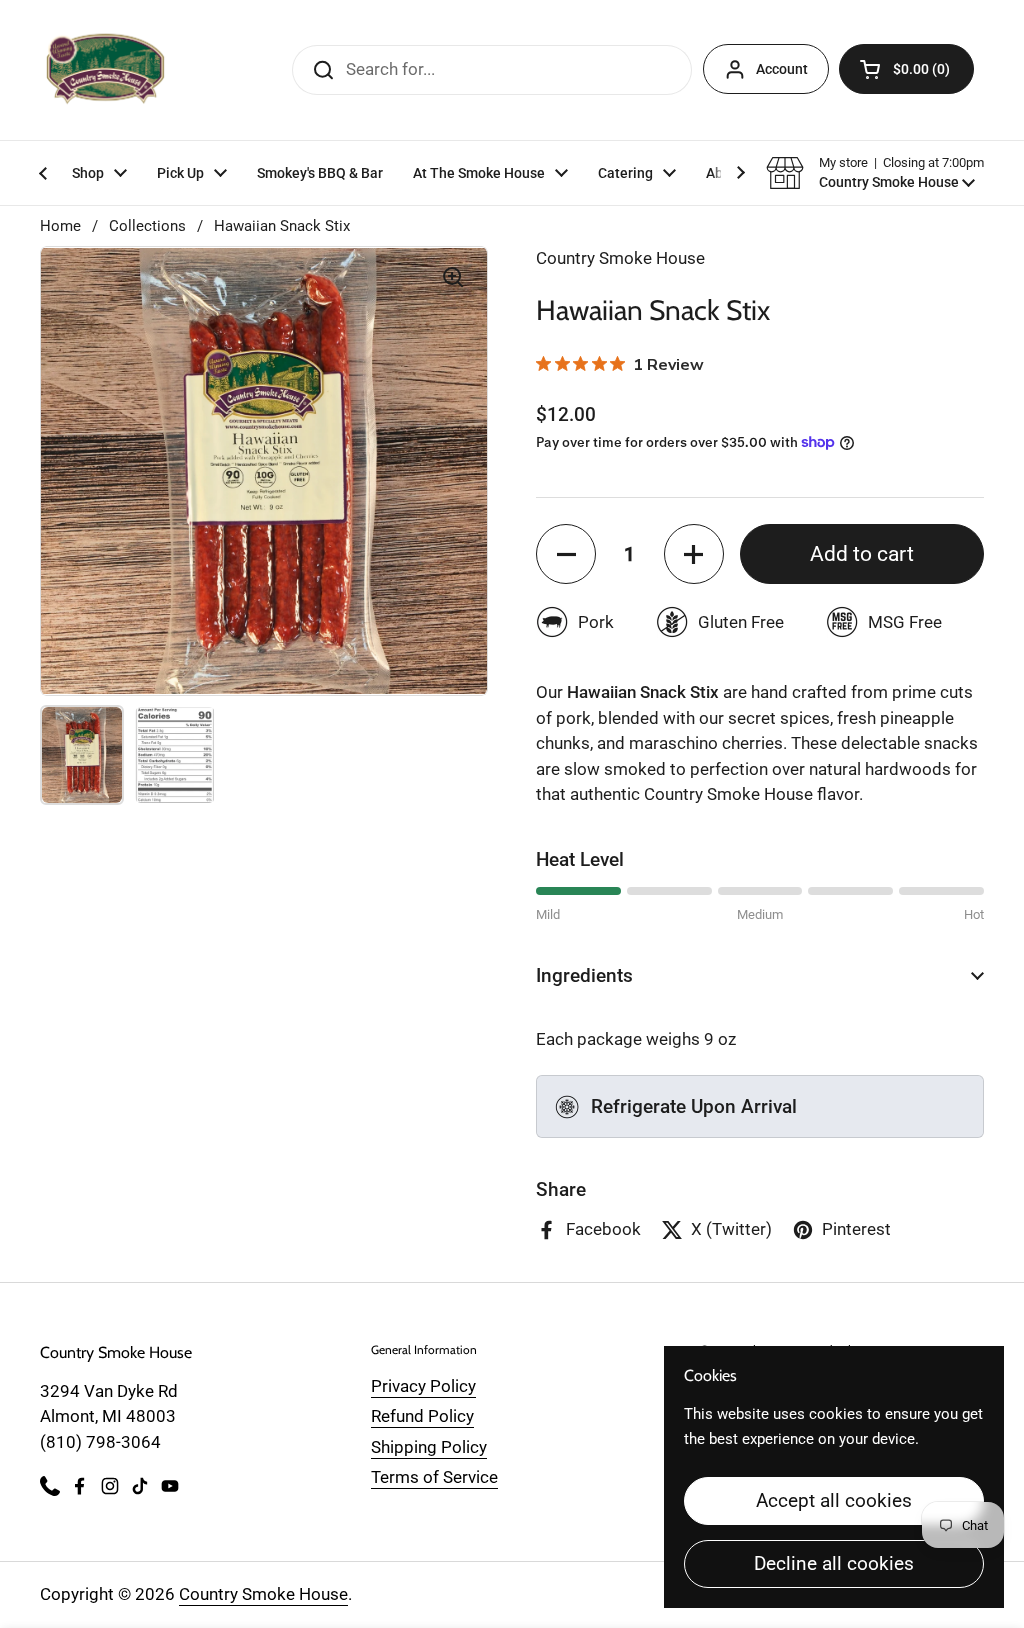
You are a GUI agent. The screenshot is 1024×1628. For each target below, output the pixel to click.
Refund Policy (422, 1416)
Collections (147, 226)
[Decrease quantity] (566, 554)
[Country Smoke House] (105, 70)
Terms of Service (434, 1477)
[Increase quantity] (694, 554)
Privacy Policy (423, 1386)
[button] (906, 69)
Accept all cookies (834, 1500)
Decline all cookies (834, 1563)
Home (60, 226)
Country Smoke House (263, 1594)
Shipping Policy (429, 1447)
